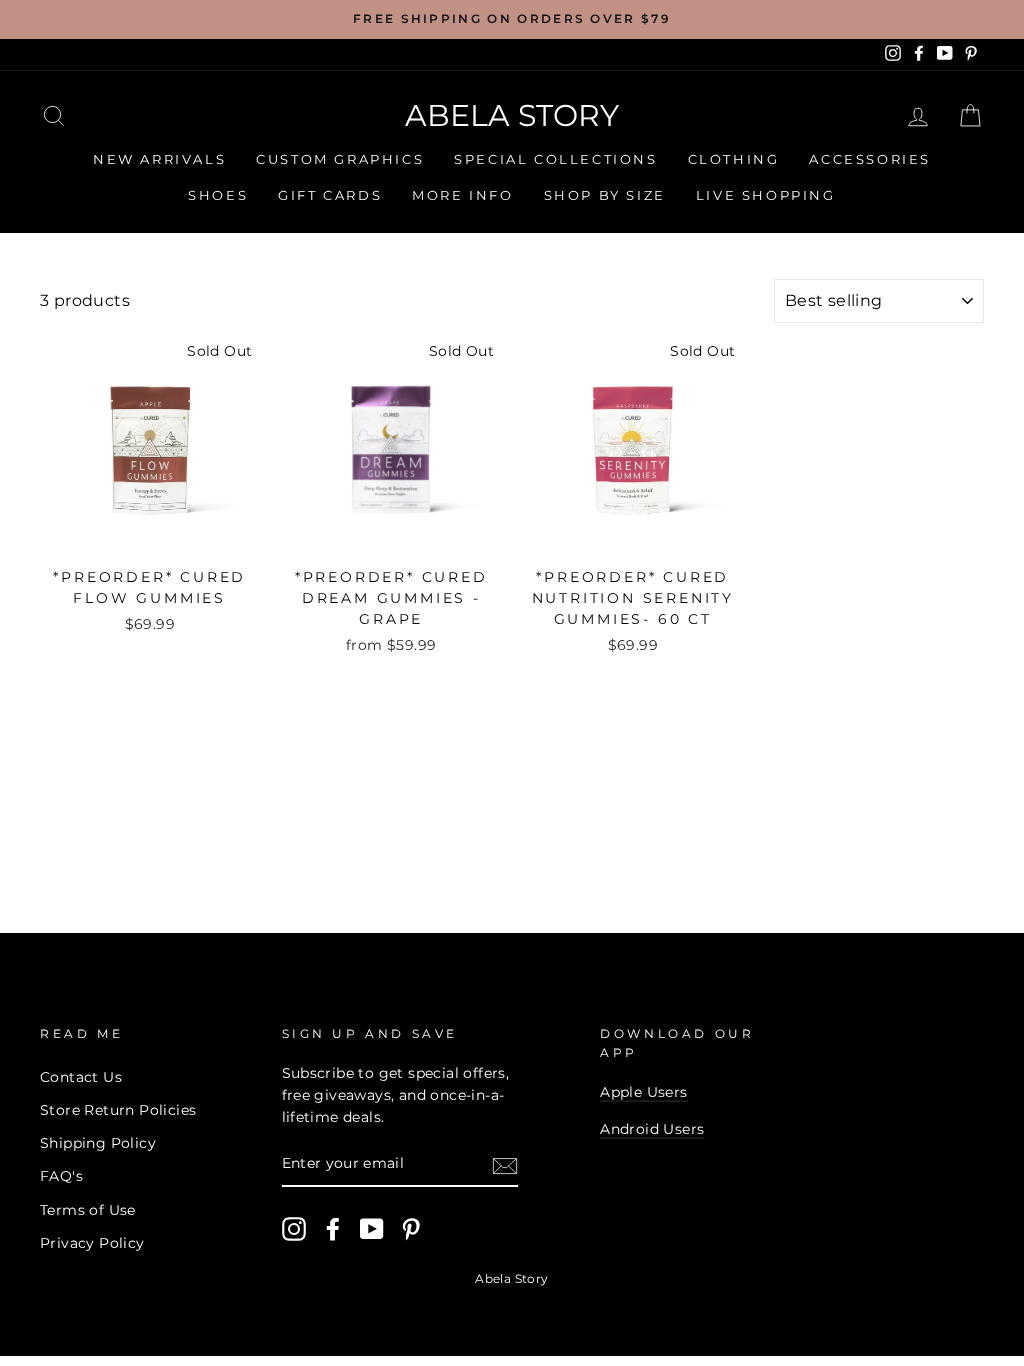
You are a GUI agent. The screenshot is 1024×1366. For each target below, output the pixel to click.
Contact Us (81, 1077)
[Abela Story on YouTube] (372, 1229)
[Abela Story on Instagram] (294, 1229)
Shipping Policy (98, 1143)
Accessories (870, 159)
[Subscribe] (505, 1165)
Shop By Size (605, 195)
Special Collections (555, 159)
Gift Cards (330, 195)
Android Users (652, 1129)
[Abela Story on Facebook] (333, 1229)
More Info (462, 195)
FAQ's (61, 1176)
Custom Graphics (340, 159)
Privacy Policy (92, 1243)
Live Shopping (766, 195)
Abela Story (512, 115)
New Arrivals (159, 159)
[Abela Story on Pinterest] (411, 1229)
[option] (512, 19)
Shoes (218, 195)
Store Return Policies (118, 1110)
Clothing (734, 159)
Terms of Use (88, 1210)
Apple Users (643, 1092)
